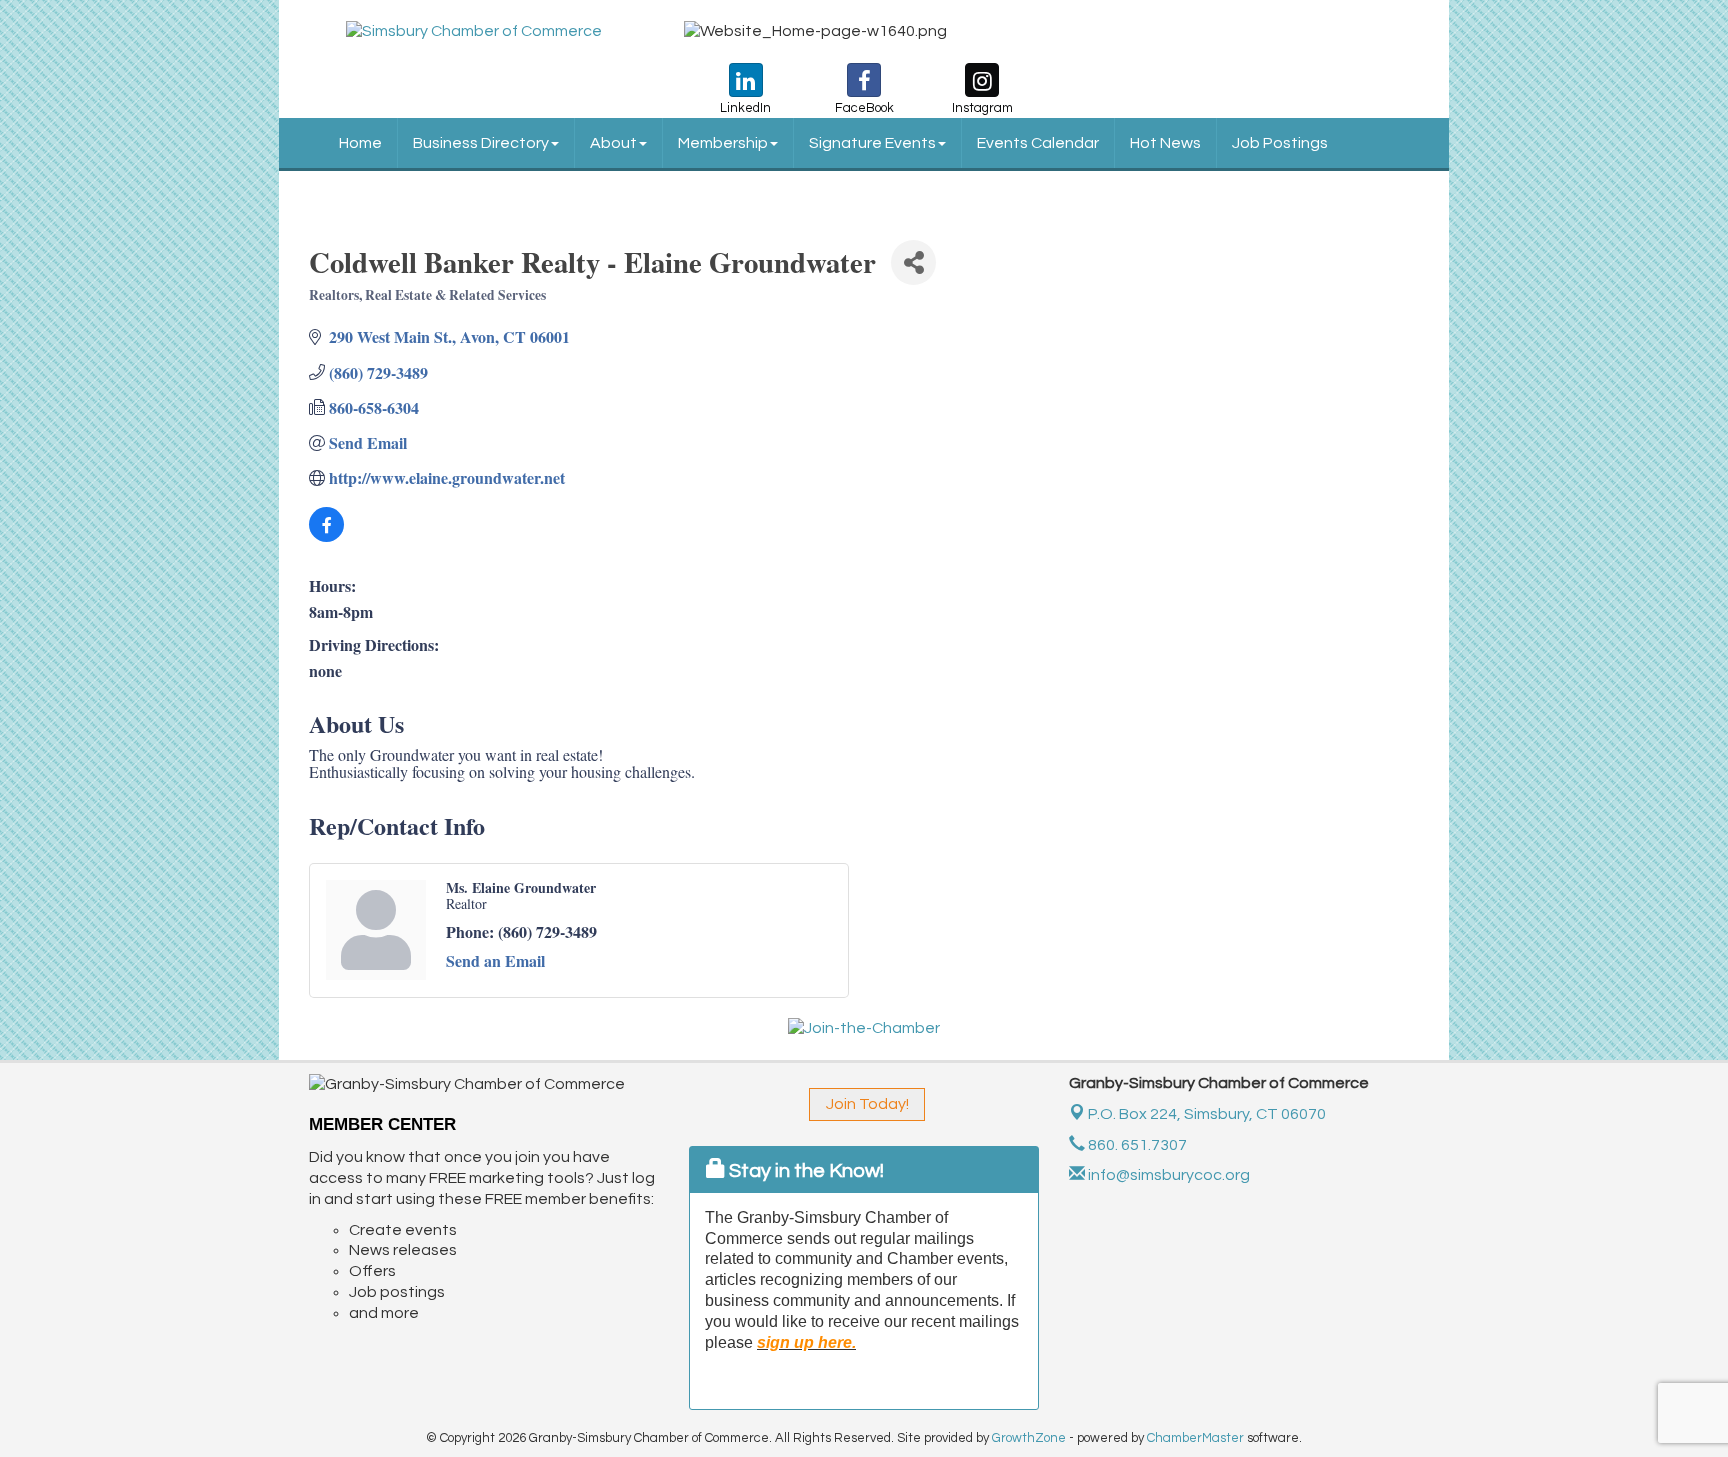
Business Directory (481, 143)
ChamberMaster (1195, 1438)
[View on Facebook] (326, 535)
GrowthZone (1029, 1438)
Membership (723, 143)
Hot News (1165, 143)
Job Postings (1280, 143)
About (613, 143)
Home (360, 143)
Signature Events (872, 143)
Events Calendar (1038, 143)
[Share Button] (913, 262)
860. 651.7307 (1136, 1145)
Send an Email (495, 960)
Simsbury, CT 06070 (1207, 1114)
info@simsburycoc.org (1167, 1175)
